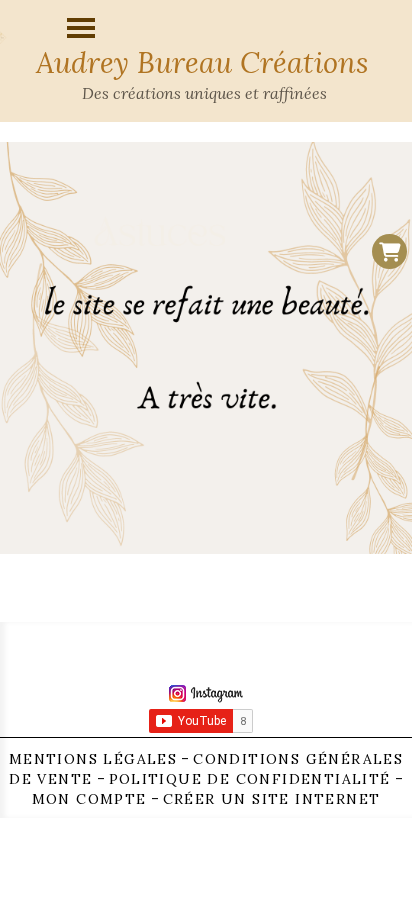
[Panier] (389, 251)
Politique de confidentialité (250, 779)
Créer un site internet (272, 799)
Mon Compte (89, 799)
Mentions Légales (93, 759)
